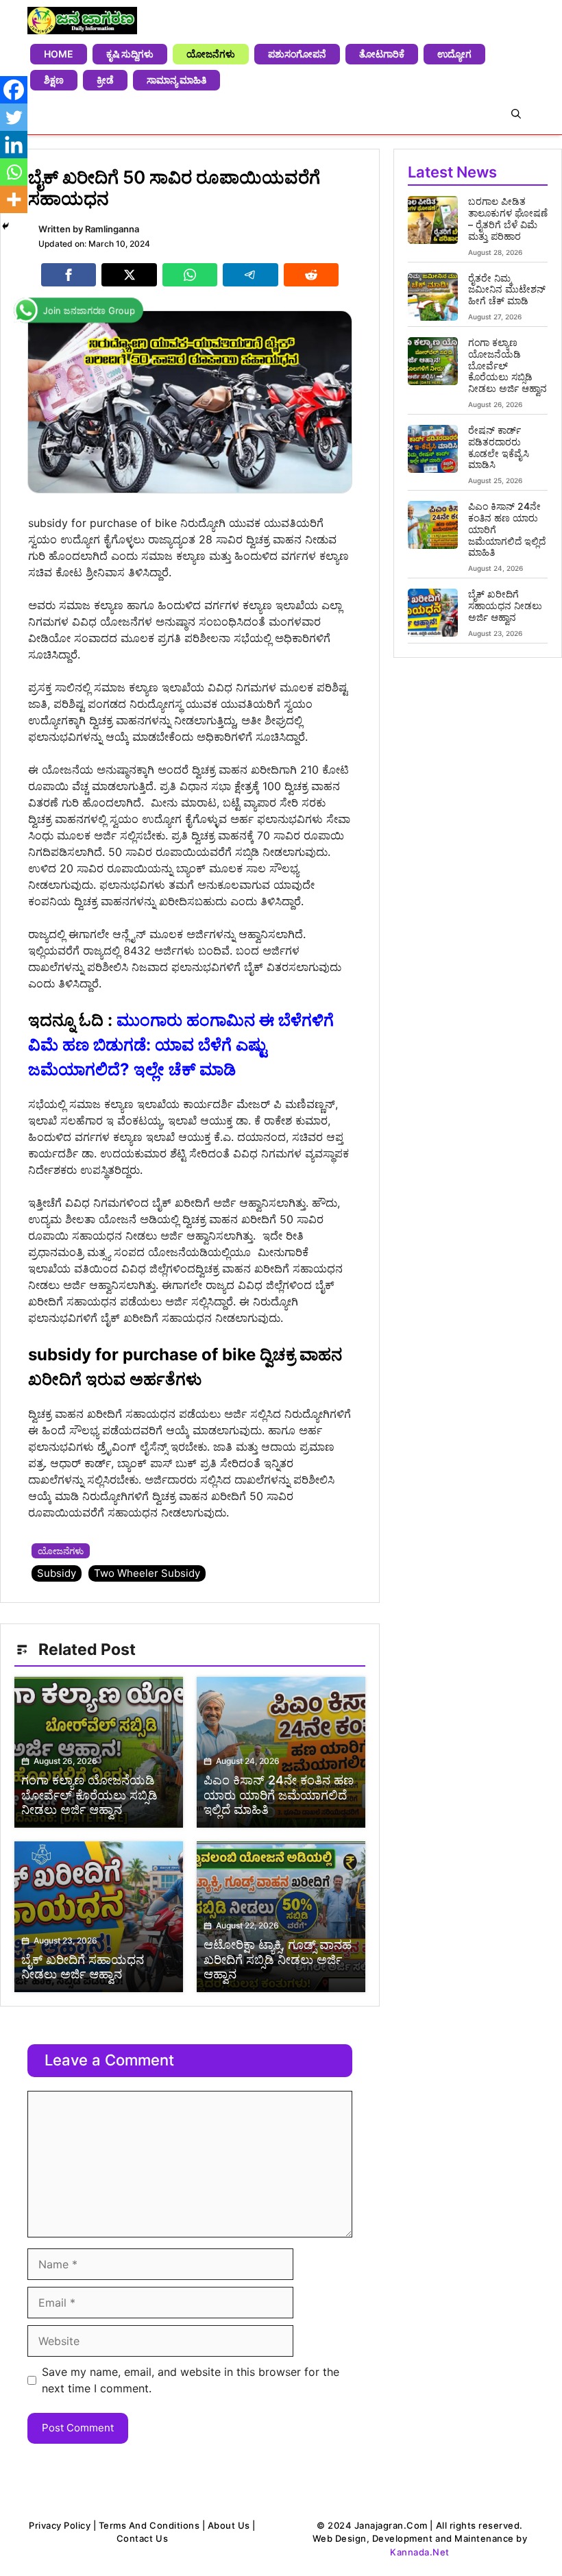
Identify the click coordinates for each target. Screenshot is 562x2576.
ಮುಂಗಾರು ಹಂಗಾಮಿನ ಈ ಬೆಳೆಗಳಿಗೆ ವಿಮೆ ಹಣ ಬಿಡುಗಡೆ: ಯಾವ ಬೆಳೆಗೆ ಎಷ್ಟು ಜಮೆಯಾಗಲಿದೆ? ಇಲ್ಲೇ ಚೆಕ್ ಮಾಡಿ (181, 1045)
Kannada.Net (420, 2552)
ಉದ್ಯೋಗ (454, 54)
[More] (14, 199)
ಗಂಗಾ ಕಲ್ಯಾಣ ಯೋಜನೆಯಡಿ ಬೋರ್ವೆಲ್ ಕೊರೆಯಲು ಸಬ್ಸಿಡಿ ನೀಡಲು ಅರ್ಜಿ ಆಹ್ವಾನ (508, 365)
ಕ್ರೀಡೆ (105, 80)
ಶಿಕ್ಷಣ (54, 80)
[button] (516, 114)
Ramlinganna (112, 229)
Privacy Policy (60, 2525)
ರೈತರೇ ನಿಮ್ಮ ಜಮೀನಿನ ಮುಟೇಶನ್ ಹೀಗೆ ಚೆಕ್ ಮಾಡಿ (507, 290)
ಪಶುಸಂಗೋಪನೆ (297, 54)
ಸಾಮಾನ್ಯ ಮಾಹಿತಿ (176, 80)
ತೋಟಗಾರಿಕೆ (382, 54)
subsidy (57, 1573)
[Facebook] (14, 90)
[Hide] (5, 226)
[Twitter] (14, 117)
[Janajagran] (82, 21)
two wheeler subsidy (147, 1573)
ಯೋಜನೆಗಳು (211, 54)
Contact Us (142, 2538)
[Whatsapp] (14, 172)
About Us (229, 2525)
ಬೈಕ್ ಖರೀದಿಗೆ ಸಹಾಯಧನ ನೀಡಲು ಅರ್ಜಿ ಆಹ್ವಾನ (505, 605)
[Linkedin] (14, 145)
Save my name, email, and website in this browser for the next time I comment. (191, 2380)
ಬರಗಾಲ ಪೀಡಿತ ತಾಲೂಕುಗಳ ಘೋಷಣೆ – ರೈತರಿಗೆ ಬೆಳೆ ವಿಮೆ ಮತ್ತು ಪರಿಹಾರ (508, 218)
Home (59, 54)
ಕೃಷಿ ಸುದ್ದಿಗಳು (130, 54)
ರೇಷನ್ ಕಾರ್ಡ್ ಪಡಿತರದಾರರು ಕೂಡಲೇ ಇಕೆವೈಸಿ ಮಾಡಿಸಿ (499, 447)
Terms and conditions (149, 2525)
